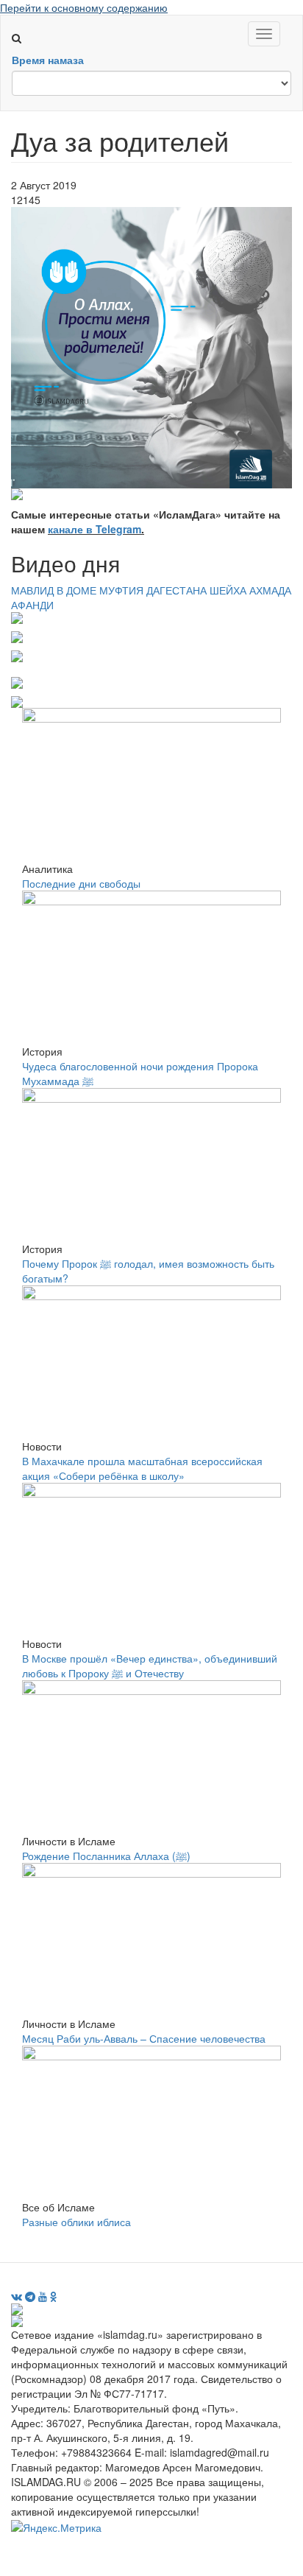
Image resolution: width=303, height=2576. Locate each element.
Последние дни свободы (81, 883)
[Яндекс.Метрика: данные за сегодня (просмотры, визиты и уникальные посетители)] (56, 2527)
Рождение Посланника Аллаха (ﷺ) (106, 1856)
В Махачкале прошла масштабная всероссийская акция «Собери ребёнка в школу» (142, 1468)
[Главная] (23, 23)
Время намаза (48, 60)
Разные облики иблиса (76, 2222)
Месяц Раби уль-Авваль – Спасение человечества (144, 2038)
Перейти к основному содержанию (84, 7)
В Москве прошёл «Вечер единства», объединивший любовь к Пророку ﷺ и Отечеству (150, 1666)
